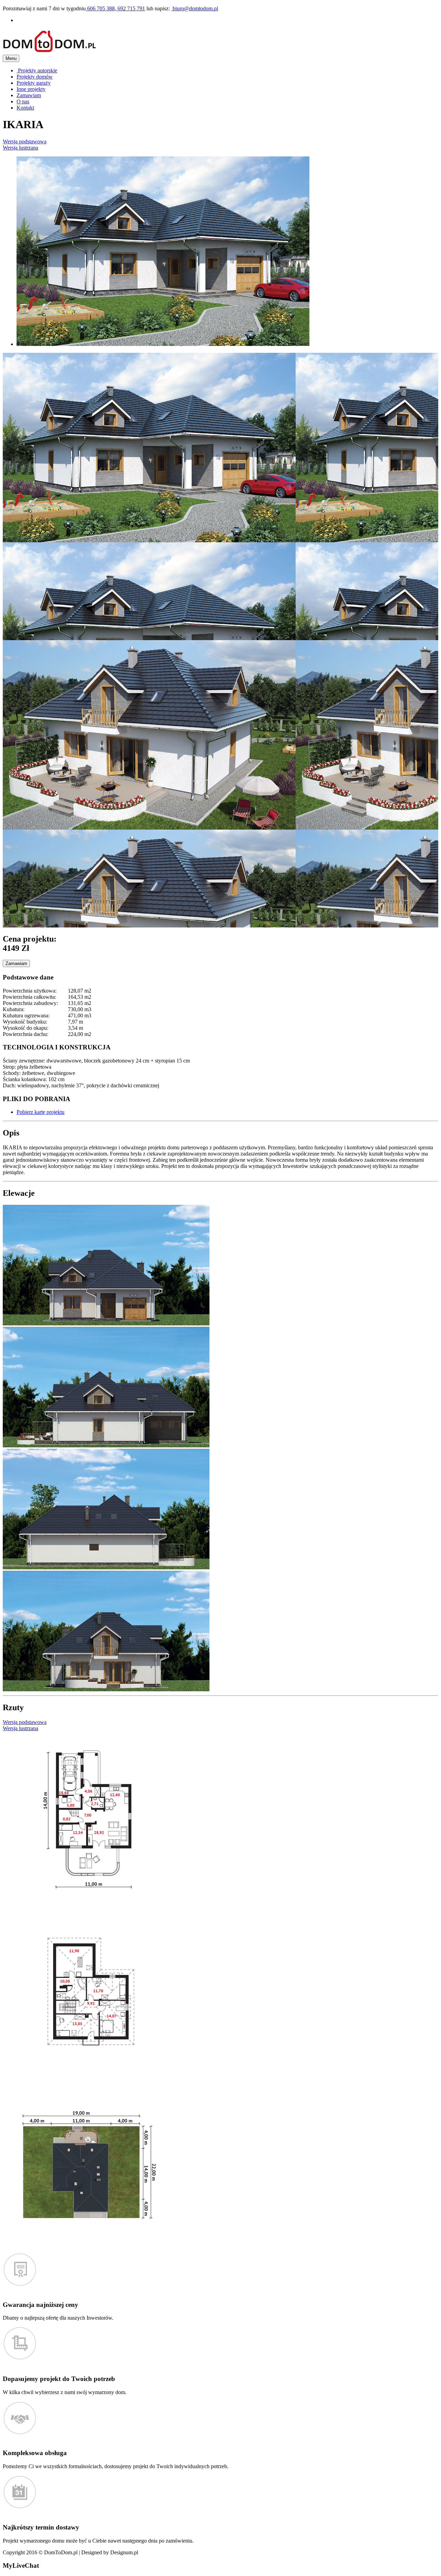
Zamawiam (29, 95)
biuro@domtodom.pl (195, 8)
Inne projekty (31, 89)
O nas (23, 101)
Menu (11, 58)
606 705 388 (100, 8)
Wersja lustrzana (20, 148)
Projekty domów (35, 77)
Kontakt (25, 108)
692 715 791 (131, 8)
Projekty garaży (34, 83)
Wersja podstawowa (25, 141)
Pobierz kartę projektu (40, 1112)
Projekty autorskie (37, 70)
